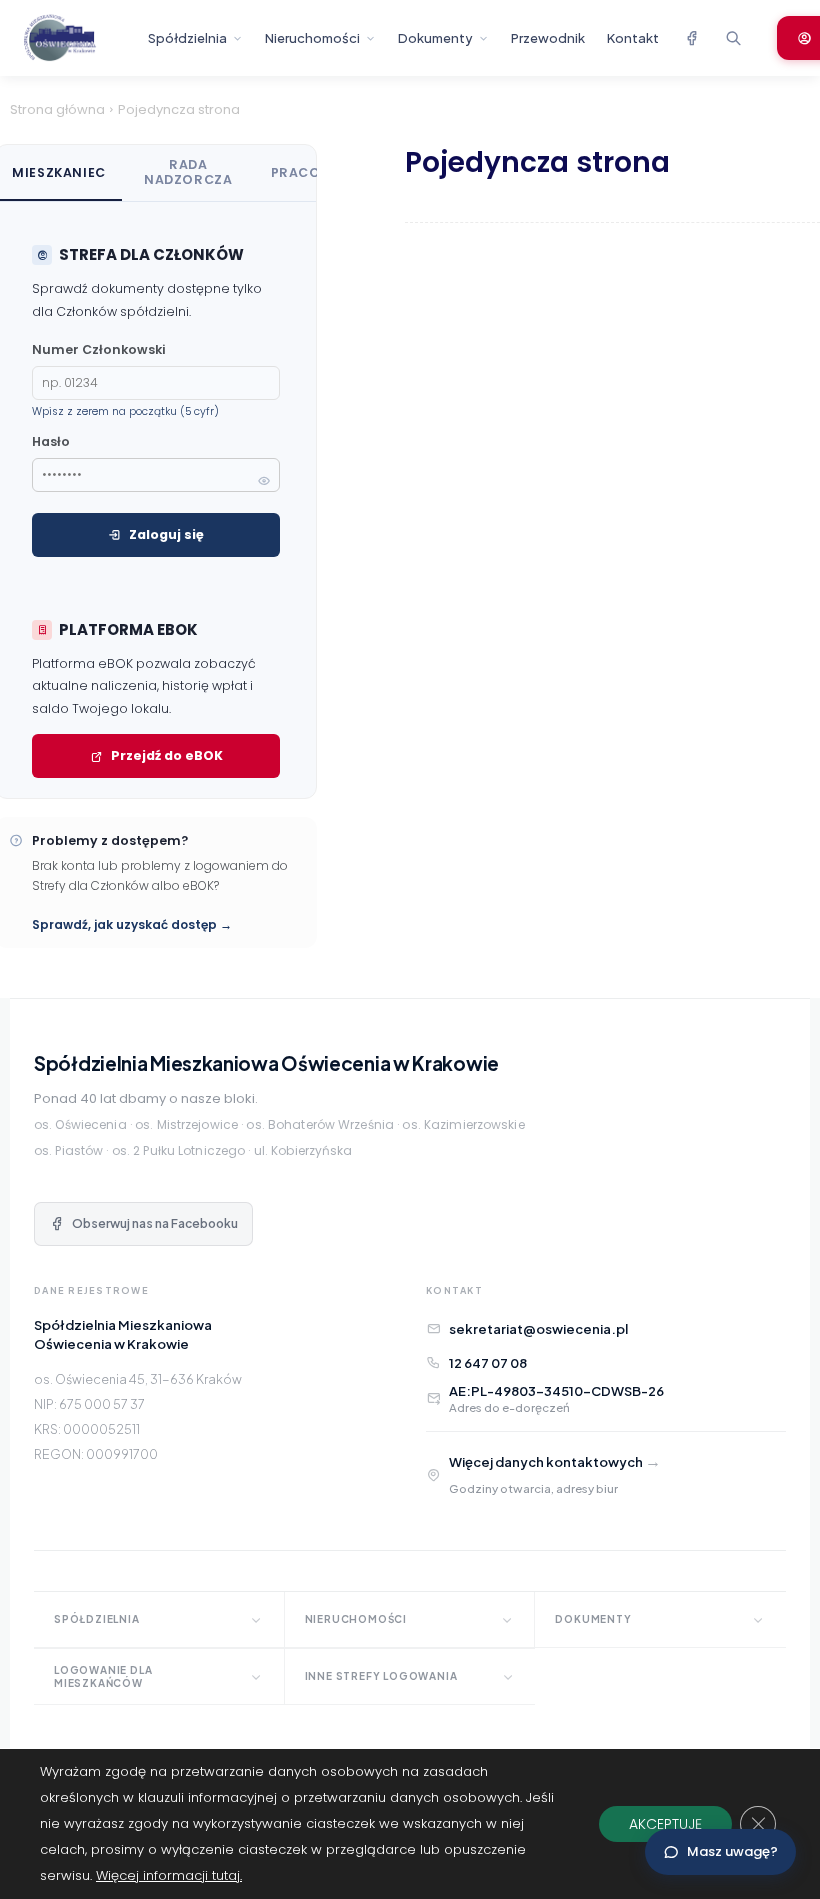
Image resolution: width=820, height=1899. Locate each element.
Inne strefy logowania (381, 1676)
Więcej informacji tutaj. (169, 1875)
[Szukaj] (733, 38)
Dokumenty (435, 38)
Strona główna (57, 109)
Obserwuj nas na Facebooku (155, 1223)
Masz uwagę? (732, 1851)
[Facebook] (691, 38)
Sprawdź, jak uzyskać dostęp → (132, 924)
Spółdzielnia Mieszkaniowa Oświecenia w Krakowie (266, 1063)
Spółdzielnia (187, 38)
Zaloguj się (166, 534)
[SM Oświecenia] (77, 38)
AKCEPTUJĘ (665, 1824)
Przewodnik (548, 38)
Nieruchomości (312, 38)
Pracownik (315, 172)
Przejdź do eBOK (167, 755)
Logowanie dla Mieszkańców (103, 1676)
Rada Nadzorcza (188, 172)
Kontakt (633, 38)
